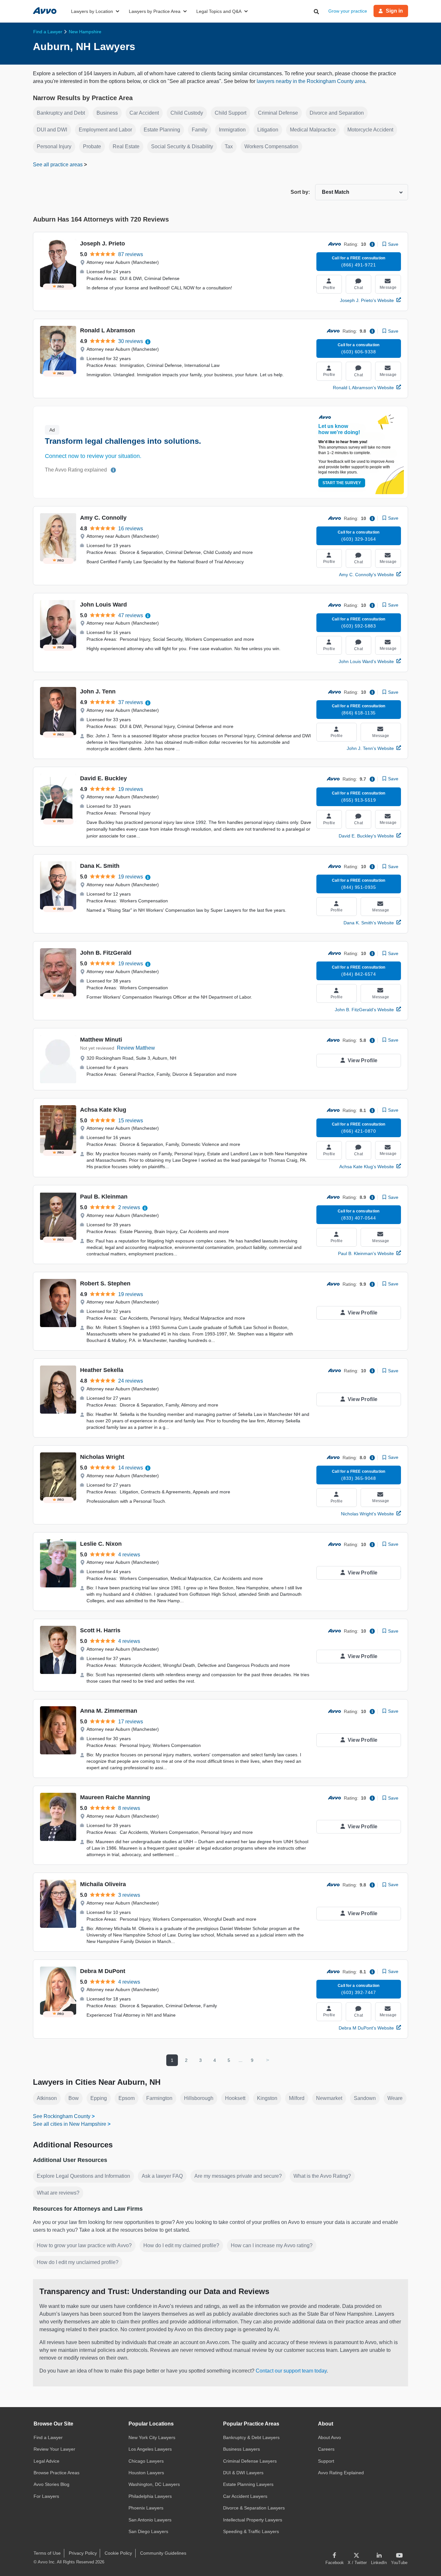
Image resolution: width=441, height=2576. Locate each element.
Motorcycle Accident (370, 130)
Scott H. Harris (100, 1630)
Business (107, 113)
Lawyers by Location (92, 11)
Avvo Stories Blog (51, 2484)
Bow (74, 2098)
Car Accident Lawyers (245, 2496)
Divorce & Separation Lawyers (254, 2508)
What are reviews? (58, 2193)
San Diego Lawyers (148, 2531)
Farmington (159, 2098)
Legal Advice (46, 2461)
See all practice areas (58, 165)
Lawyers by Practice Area (155, 11)
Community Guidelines (163, 2553)
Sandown (365, 2098)
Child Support (231, 113)
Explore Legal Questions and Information (83, 2176)
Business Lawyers (241, 2449)
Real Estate (126, 146)
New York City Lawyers (152, 2437)
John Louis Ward (103, 605)
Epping (99, 2098)
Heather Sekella (102, 1370)
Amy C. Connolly (103, 518)
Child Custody (187, 113)
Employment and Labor (105, 130)
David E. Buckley (103, 778)
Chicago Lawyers (146, 2461)
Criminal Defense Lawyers (250, 2461)
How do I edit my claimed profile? (181, 2245)
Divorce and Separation (337, 113)
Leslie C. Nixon (101, 1544)
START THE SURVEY (342, 483)
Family (200, 130)
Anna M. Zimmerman (109, 1711)
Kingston (267, 2098)
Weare (395, 2098)
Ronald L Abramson (108, 330)
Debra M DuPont (103, 1971)
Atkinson (47, 2098)
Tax (229, 146)
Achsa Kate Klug (103, 1110)
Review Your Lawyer (54, 2449)
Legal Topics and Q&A (219, 11)
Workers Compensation (271, 146)
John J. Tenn (98, 691)
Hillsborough (199, 2098)
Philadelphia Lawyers (150, 2496)
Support (326, 2461)
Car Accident (144, 113)
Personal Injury (54, 146)
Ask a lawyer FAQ (162, 2176)
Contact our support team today (291, 2371)
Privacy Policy (83, 2553)
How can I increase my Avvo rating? (272, 2245)
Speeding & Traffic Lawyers (251, 2531)
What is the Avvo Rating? (322, 2176)
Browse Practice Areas (56, 2473)
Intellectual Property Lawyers (253, 2520)
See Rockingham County (62, 2116)
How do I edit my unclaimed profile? (78, 2262)
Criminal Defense (278, 113)
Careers (326, 2449)
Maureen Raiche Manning (115, 1797)
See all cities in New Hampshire (70, 2124)
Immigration (232, 130)
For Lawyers (46, 2496)
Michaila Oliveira (103, 1884)
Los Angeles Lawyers (150, 2449)
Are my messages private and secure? (238, 2176)
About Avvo (329, 2437)
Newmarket (329, 2098)
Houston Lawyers (146, 2473)
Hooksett (235, 2098)
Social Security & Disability (182, 146)
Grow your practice (348, 11)
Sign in (394, 11)
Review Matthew (136, 1048)
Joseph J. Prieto (103, 244)
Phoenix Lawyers (146, 2508)
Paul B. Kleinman (104, 1197)
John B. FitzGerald (106, 953)
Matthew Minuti (101, 1040)
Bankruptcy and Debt (61, 113)
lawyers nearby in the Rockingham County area (311, 81)
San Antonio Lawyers (150, 2520)
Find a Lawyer (48, 2437)
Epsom (127, 2098)
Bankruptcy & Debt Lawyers (251, 2437)
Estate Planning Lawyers (248, 2484)
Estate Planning (162, 130)
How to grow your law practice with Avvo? (84, 2245)
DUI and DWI (52, 130)
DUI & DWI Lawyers (243, 2473)
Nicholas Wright (102, 1457)
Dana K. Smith (100, 866)
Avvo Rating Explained (341, 2473)
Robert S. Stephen (105, 1283)
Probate (92, 146)
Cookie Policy (118, 2553)
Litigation (268, 130)
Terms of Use (47, 2553)
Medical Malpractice (313, 130)
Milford (297, 2098)
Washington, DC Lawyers (154, 2484)
